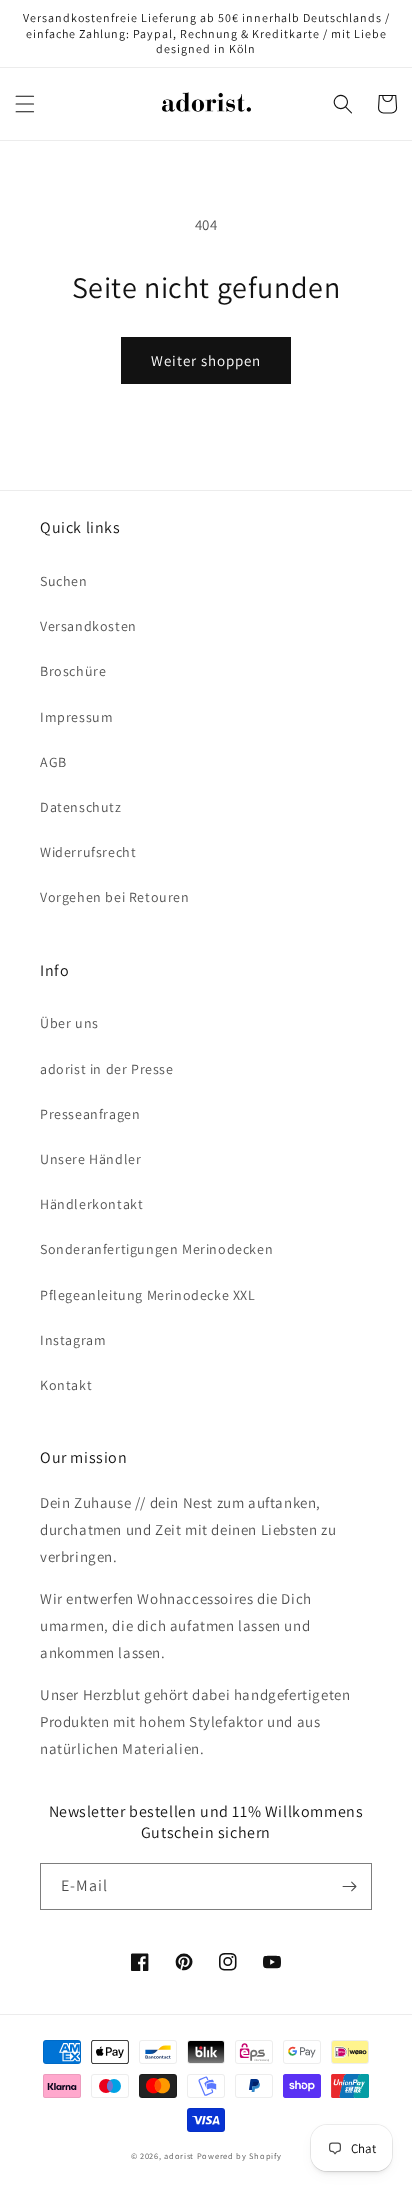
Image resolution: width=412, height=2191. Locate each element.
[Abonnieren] (349, 1886)
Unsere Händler (90, 1159)
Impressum (76, 717)
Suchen (64, 581)
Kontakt (66, 1385)
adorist (179, 2155)
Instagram (73, 1340)
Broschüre (73, 671)
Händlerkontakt (91, 1204)
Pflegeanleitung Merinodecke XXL (148, 1295)
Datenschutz (81, 807)
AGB (53, 762)
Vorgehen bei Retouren (115, 897)
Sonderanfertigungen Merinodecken (156, 1249)
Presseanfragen (90, 1114)
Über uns (69, 1023)
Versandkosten (88, 626)
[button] (25, 104)
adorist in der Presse (107, 1069)
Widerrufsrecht (88, 852)
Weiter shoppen (206, 360)
